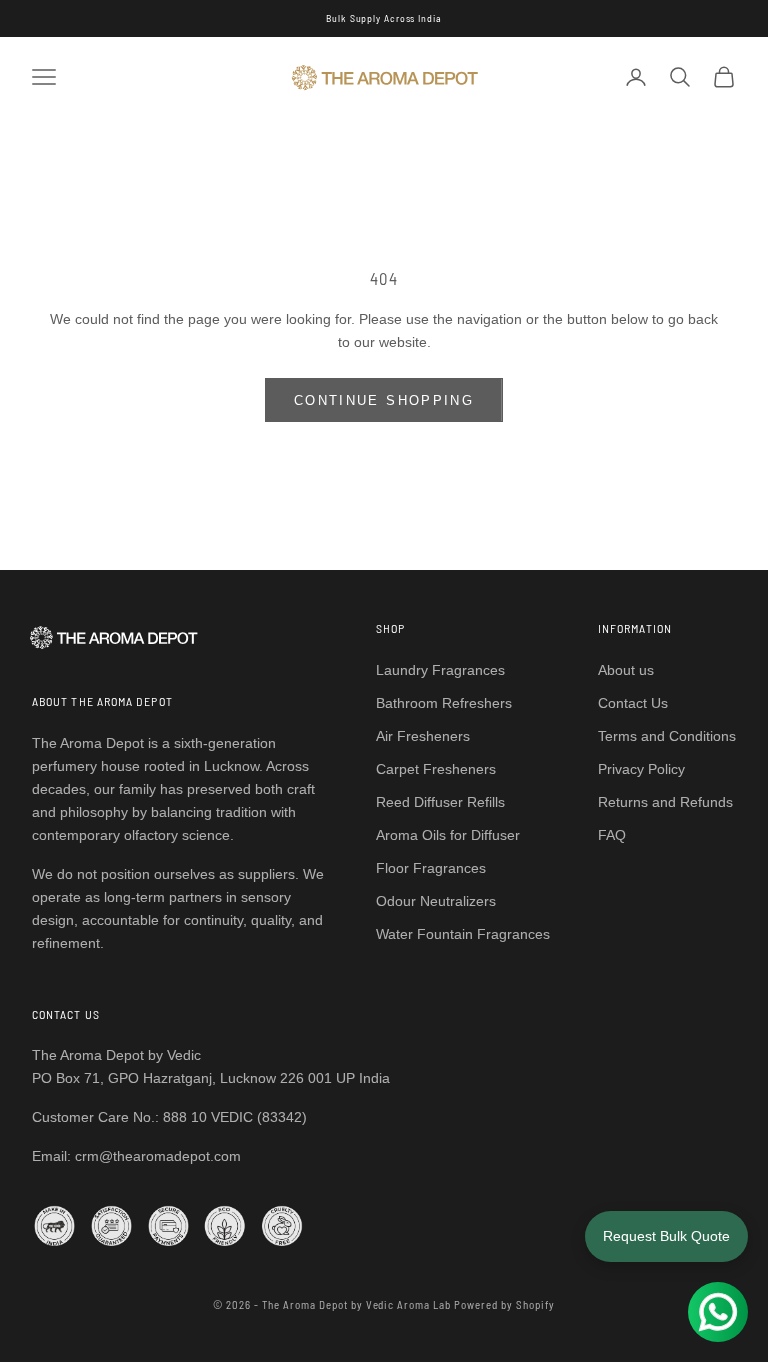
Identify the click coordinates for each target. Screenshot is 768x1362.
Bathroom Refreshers (444, 703)
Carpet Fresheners (436, 769)
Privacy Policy (641, 769)
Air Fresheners (423, 736)
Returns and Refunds (665, 802)
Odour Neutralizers (436, 901)
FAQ (612, 835)
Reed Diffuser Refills (440, 802)
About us (626, 670)
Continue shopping (384, 400)
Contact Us (633, 703)
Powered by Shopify (504, 1304)
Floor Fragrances (431, 868)
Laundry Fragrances (440, 670)
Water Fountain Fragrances (463, 934)
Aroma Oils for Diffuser (448, 835)
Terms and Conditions (667, 736)
